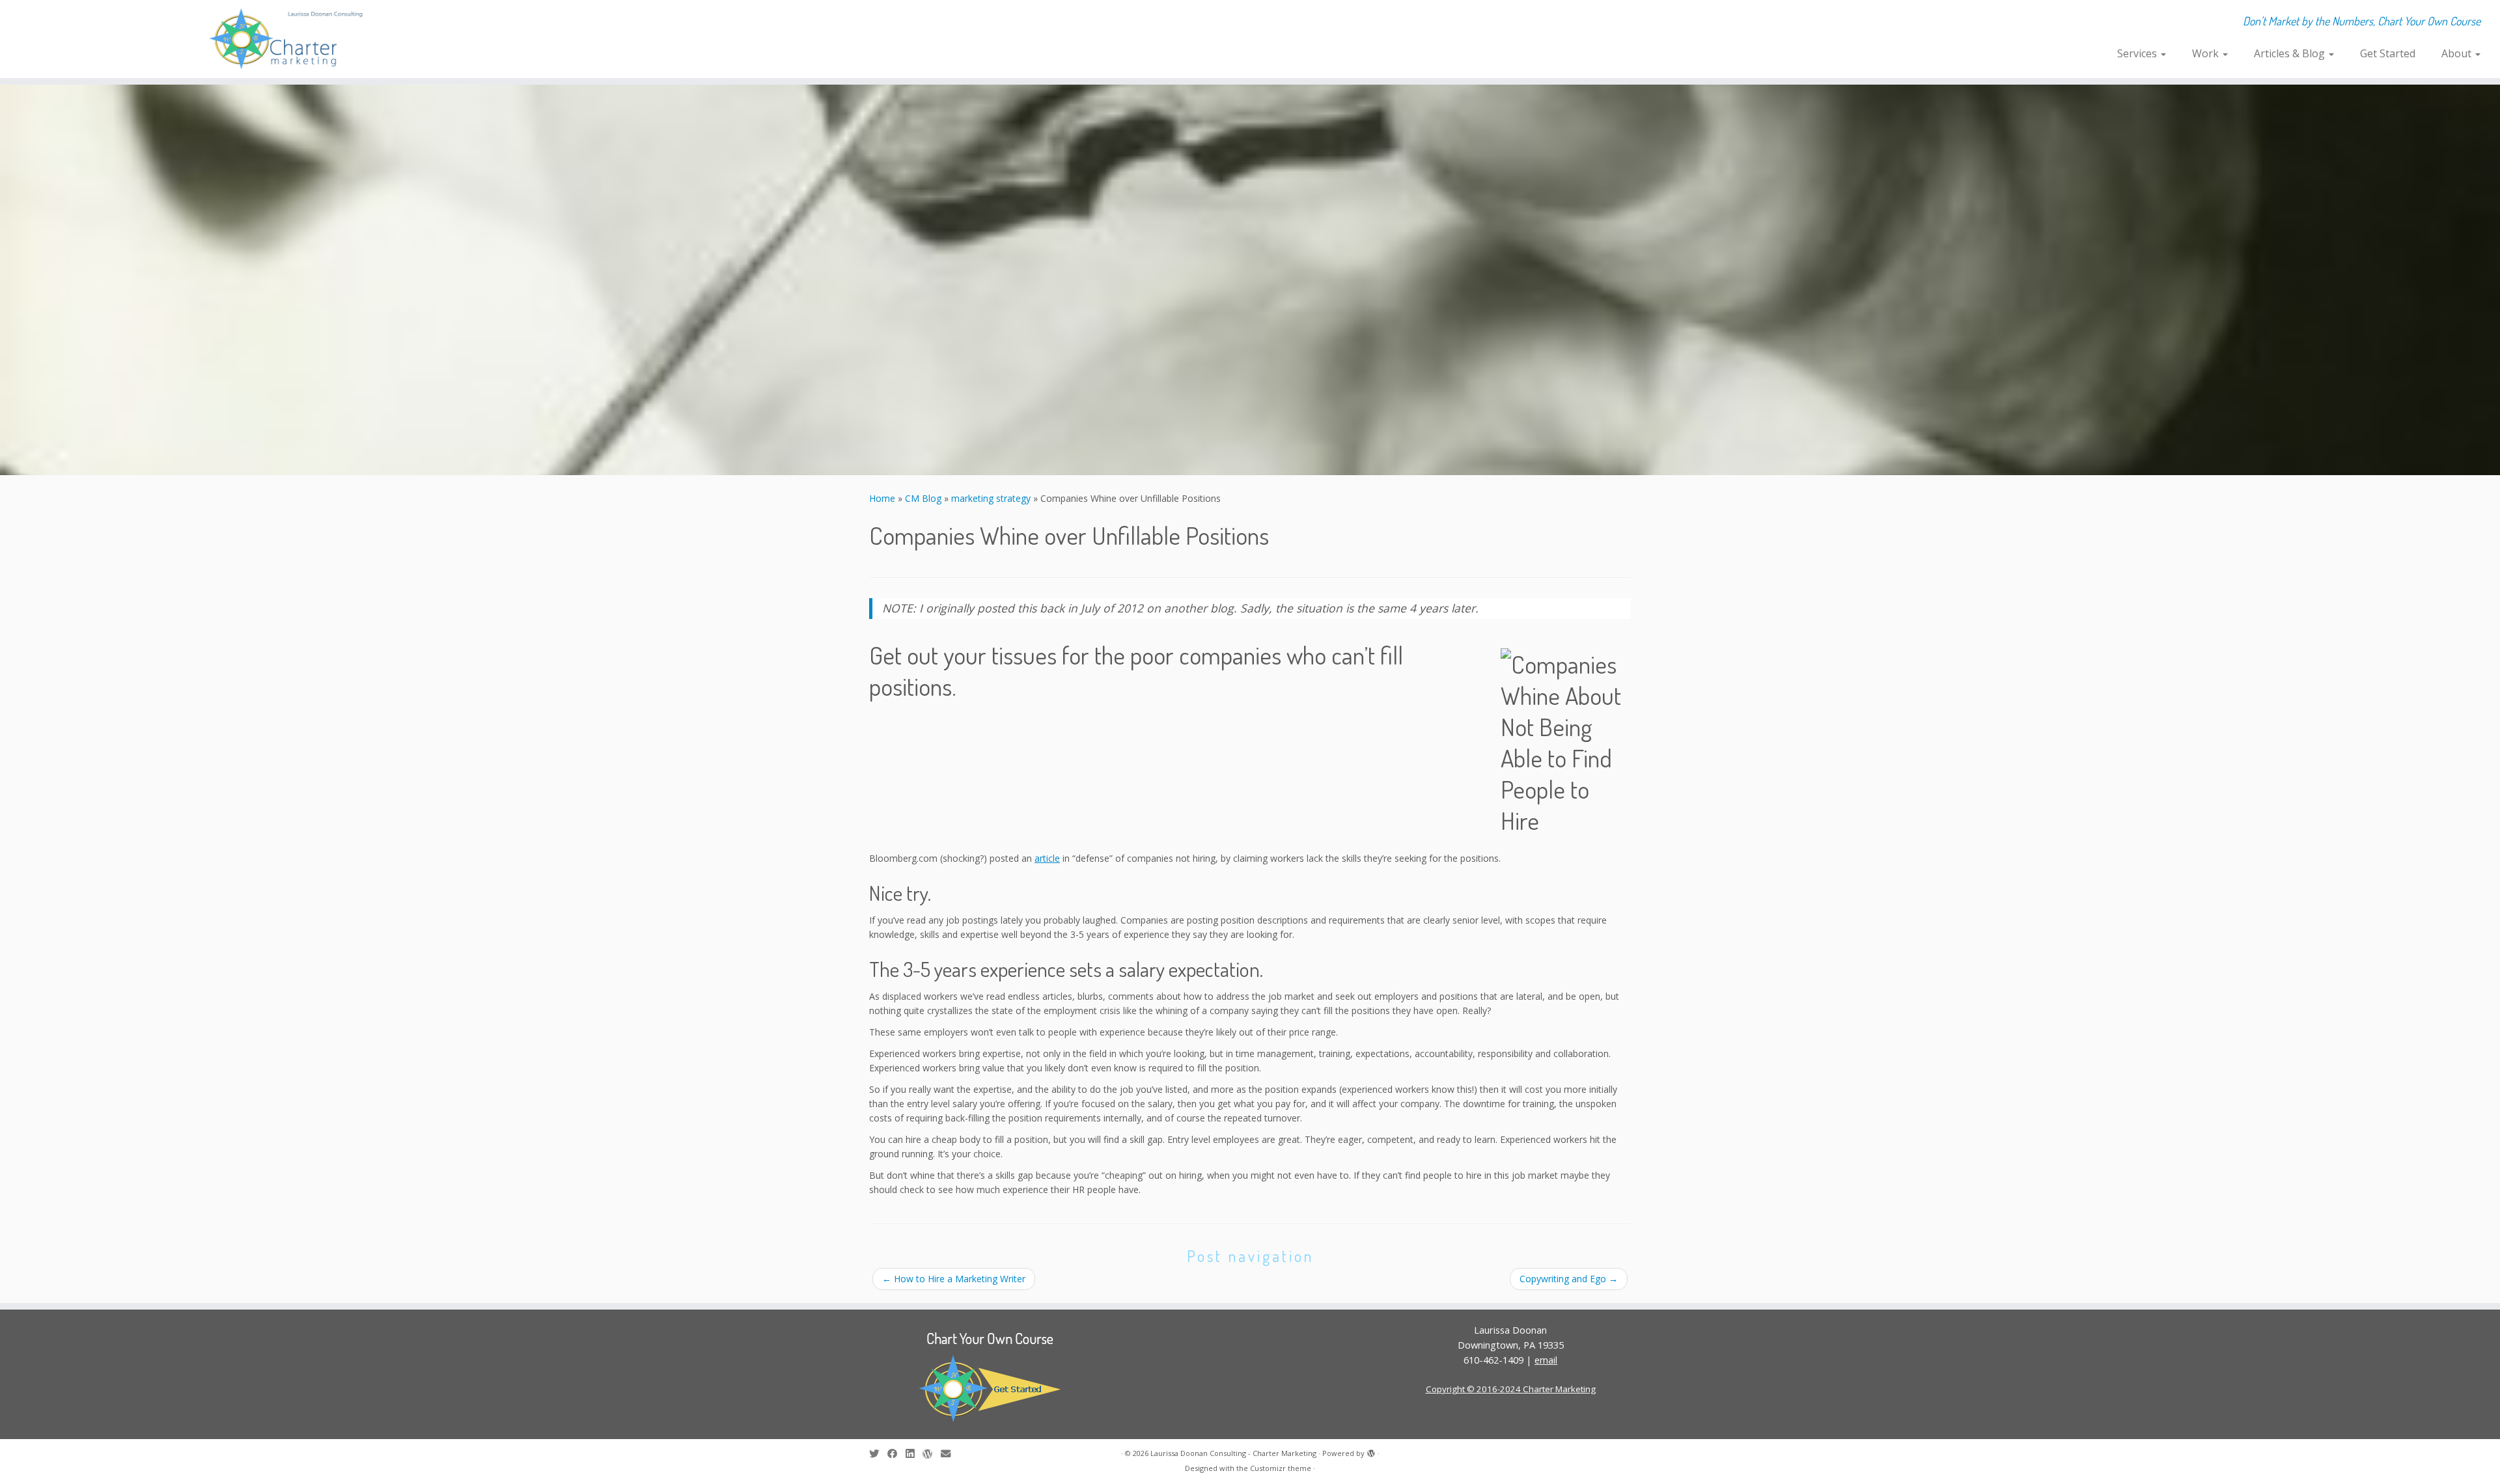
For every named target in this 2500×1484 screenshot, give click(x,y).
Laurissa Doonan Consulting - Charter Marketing (1233, 1453)
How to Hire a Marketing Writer (954, 1279)
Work (2207, 53)
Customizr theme (1281, 1468)
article (1047, 858)
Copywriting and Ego (1569, 1279)
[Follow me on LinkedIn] (914, 1454)
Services (2138, 53)
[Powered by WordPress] (1371, 1451)
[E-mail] (950, 1454)
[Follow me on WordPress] (932, 1454)
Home (882, 498)
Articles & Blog (2291, 53)
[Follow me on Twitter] (878, 1454)
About (2458, 53)
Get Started (2388, 53)
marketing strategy (991, 498)
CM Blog (923, 498)
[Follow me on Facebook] (896, 1454)
